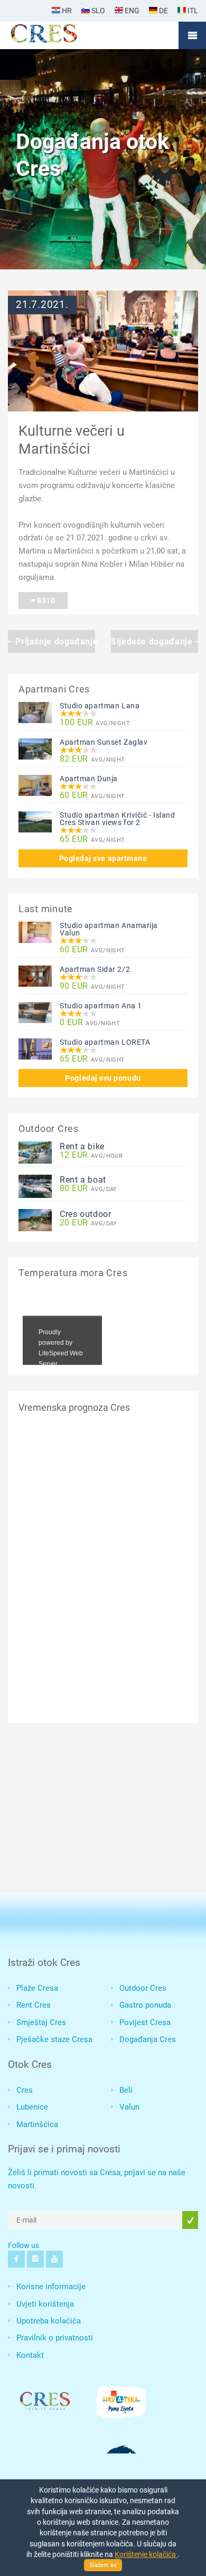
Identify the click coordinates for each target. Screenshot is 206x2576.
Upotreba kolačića (49, 2321)
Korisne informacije (51, 2287)
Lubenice (32, 2107)
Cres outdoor (86, 1214)
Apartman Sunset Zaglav (104, 742)
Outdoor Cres (143, 1988)
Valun (129, 2107)
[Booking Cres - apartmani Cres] (61, 35)
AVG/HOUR (91, 1155)
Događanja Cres (148, 2039)
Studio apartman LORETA (105, 1042)
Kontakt (30, 2355)
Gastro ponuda (145, 2005)
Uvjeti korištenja (45, 2304)
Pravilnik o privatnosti (55, 2338)
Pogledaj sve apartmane (103, 858)
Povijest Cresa (145, 2022)
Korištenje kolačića (146, 2554)
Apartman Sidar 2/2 (95, 969)
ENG (131, 11)
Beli (126, 2090)
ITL (192, 11)
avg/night (95, 723)
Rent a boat (83, 1180)
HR (66, 11)
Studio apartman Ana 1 (101, 1006)
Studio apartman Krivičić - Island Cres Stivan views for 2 (117, 819)
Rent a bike (82, 1146)
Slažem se (103, 2565)
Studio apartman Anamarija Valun (109, 929)
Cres (25, 2090)
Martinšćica (37, 2124)
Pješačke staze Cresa (54, 2039)
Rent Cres (34, 2005)
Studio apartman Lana (100, 706)
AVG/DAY (88, 1189)
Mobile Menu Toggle (192, 35)
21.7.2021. (42, 305)
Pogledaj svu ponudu (103, 1078)
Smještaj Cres (41, 2022)
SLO (97, 11)
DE (163, 11)
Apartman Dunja (89, 779)
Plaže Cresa (37, 1988)
